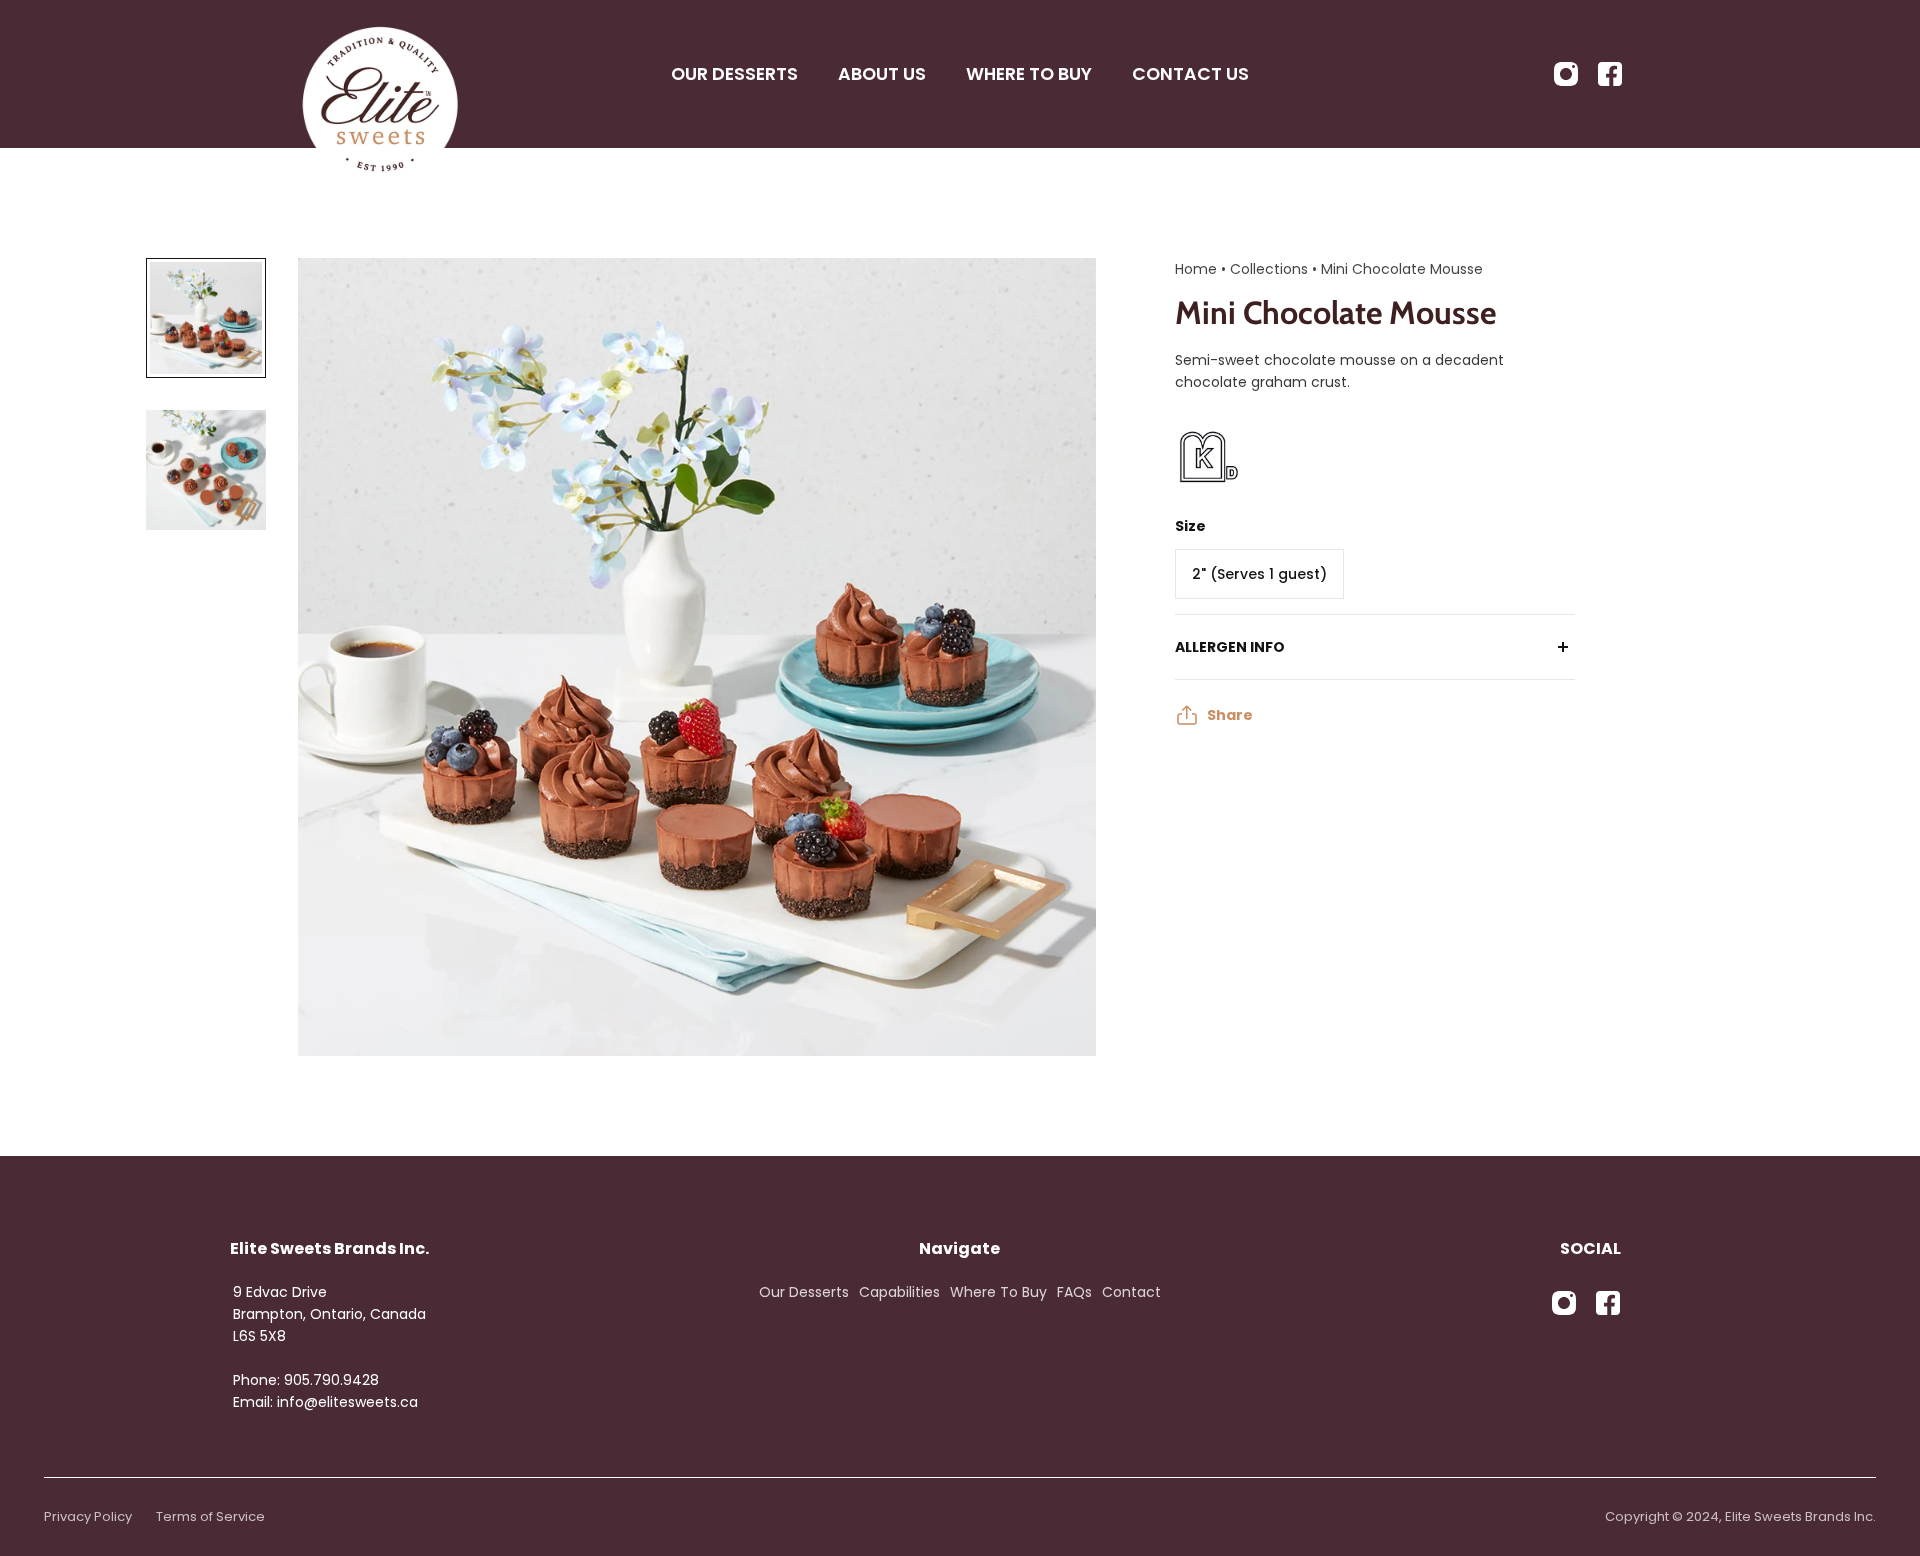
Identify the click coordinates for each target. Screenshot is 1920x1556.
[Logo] (380, 74)
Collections (1271, 269)
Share (1230, 715)
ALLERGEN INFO (1230, 647)
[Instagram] (1566, 74)
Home (1196, 269)
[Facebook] (1610, 74)
